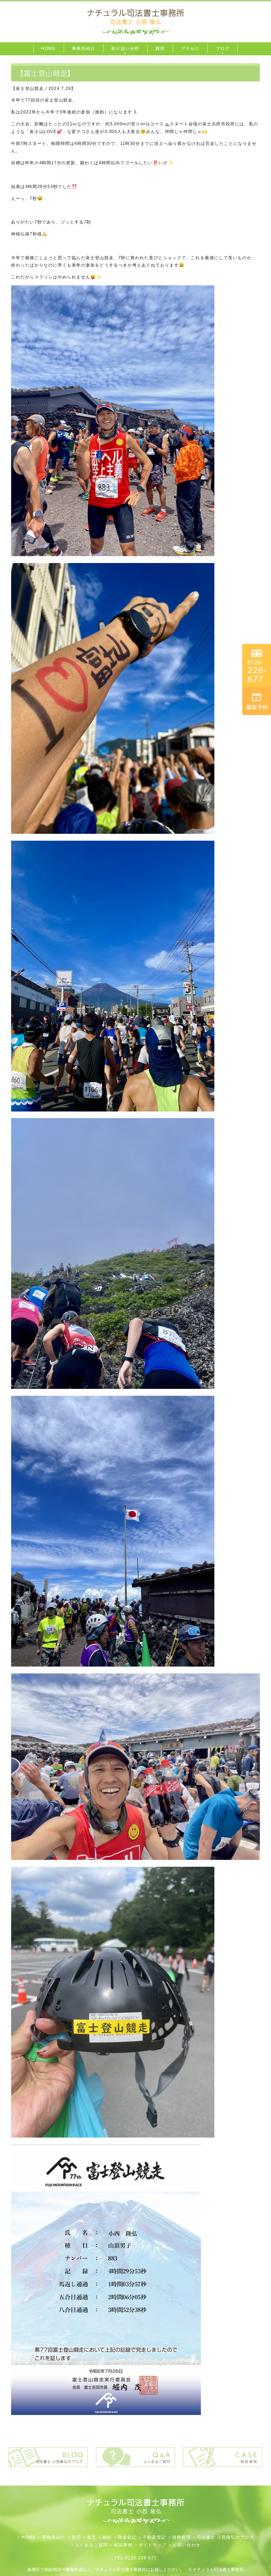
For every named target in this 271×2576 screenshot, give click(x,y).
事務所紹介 (54, 2537)
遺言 (91, 2537)
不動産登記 (154, 2537)
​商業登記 (127, 2537)
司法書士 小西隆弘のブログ (226, 2537)
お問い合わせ (187, 2545)
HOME (29, 2537)
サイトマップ (153, 2545)
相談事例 (123, 2545)
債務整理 (181, 2537)
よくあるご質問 (91, 2545)
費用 (76, 2537)
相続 (107, 2537)
